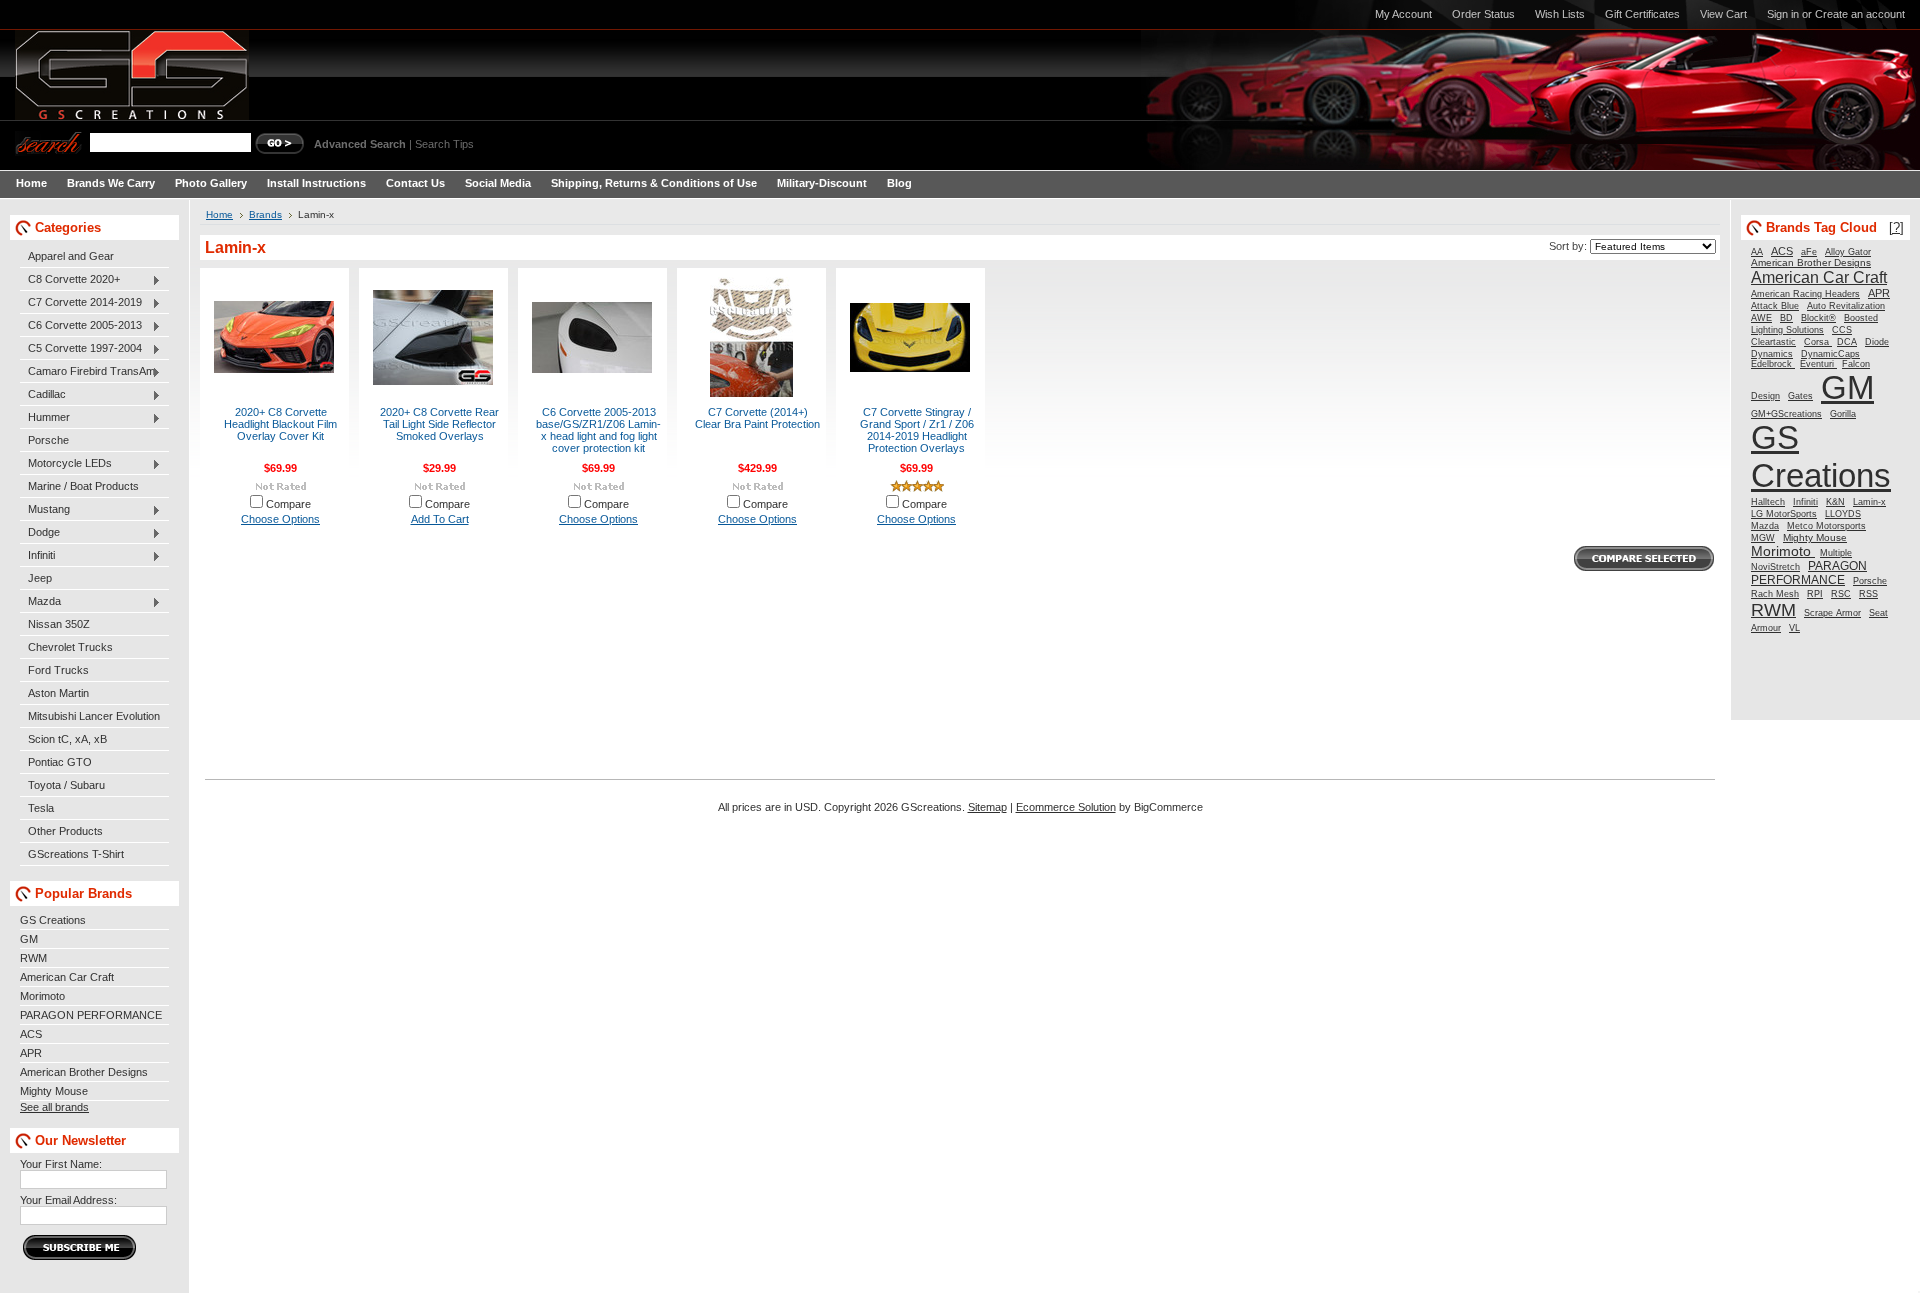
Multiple (1836, 553)
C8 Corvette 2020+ (70, 280)
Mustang (45, 510)
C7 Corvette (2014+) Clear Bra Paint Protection (757, 418)
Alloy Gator (1848, 252)
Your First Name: (61, 1164)
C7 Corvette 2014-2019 (81, 303)
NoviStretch (1775, 566)
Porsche (48, 440)
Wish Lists (1560, 14)
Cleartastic (1773, 342)
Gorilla (1843, 414)
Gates (1800, 396)
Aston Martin (58, 693)
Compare (288, 504)
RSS (1868, 594)
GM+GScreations (1786, 414)
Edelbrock (1773, 364)
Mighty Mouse (54, 1091)
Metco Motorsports (1826, 526)
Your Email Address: (68, 1200)
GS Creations (53, 920)
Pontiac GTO (60, 762)
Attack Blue (1775, 306)
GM (29, 939)
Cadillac (43, 395)
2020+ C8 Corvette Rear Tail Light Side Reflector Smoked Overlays (439, 424)
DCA (1847, 342)
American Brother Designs (84, 1072)
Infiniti (37, 556)
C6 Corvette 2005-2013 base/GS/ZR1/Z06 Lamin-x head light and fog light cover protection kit (598, 430)
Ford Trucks (58, 670)
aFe (1809, 252)
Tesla (41, 808)
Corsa (1818, 342)
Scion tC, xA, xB (67, 739)
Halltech (1768, 502)
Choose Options (280, 519)
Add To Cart (440, 519)
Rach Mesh (1775, 594)
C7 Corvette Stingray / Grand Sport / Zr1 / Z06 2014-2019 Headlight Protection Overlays (917, 430)
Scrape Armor (1832, 613)
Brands (265, 214)
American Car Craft (67, 977)
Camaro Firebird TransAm (87, 372)
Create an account (1860, 14)
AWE (1761, 318)
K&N (1835, 502)
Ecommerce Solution (1066, 807)
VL (1794, 628)
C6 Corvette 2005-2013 (81, 326)
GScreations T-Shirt (76, 854)
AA (1757, 252)
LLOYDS (1843, 513)
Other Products (65, 831)
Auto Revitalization (1846, 306)
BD (1786, 318)
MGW (1763, 538)
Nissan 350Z (59, 624)
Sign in (1783, 14)
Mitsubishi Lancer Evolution (94, 716)
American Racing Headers (1805, 294)
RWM (33, 958)
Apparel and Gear (71, 256)
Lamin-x (1869, 502)
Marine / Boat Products (83, 486)
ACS (31, 1034)
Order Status (1483, 14)
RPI (1815, 594)
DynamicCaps (1830, 354)
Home (219, 214)
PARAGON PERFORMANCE (91, 1015)
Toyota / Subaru (66, 785)
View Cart (1723, 14)
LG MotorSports (1784, 514)
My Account (1403, 14)
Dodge (40, 533)
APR (31, 1053)
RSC (1841, 594)
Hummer (45, 418)
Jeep (40, 578)
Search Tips (444, 144)
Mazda (40, 602)
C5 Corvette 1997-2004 (81, 349)
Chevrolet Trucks (70, 647)
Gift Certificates (1642, 14)
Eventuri (1818, 364)
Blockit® (1818, 318)
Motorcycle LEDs (66, 464)
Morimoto (42, 996)
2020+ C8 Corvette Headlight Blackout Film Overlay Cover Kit (280, 424)
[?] (1896, 227)
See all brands (54, 1107)
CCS (1842, 330)
